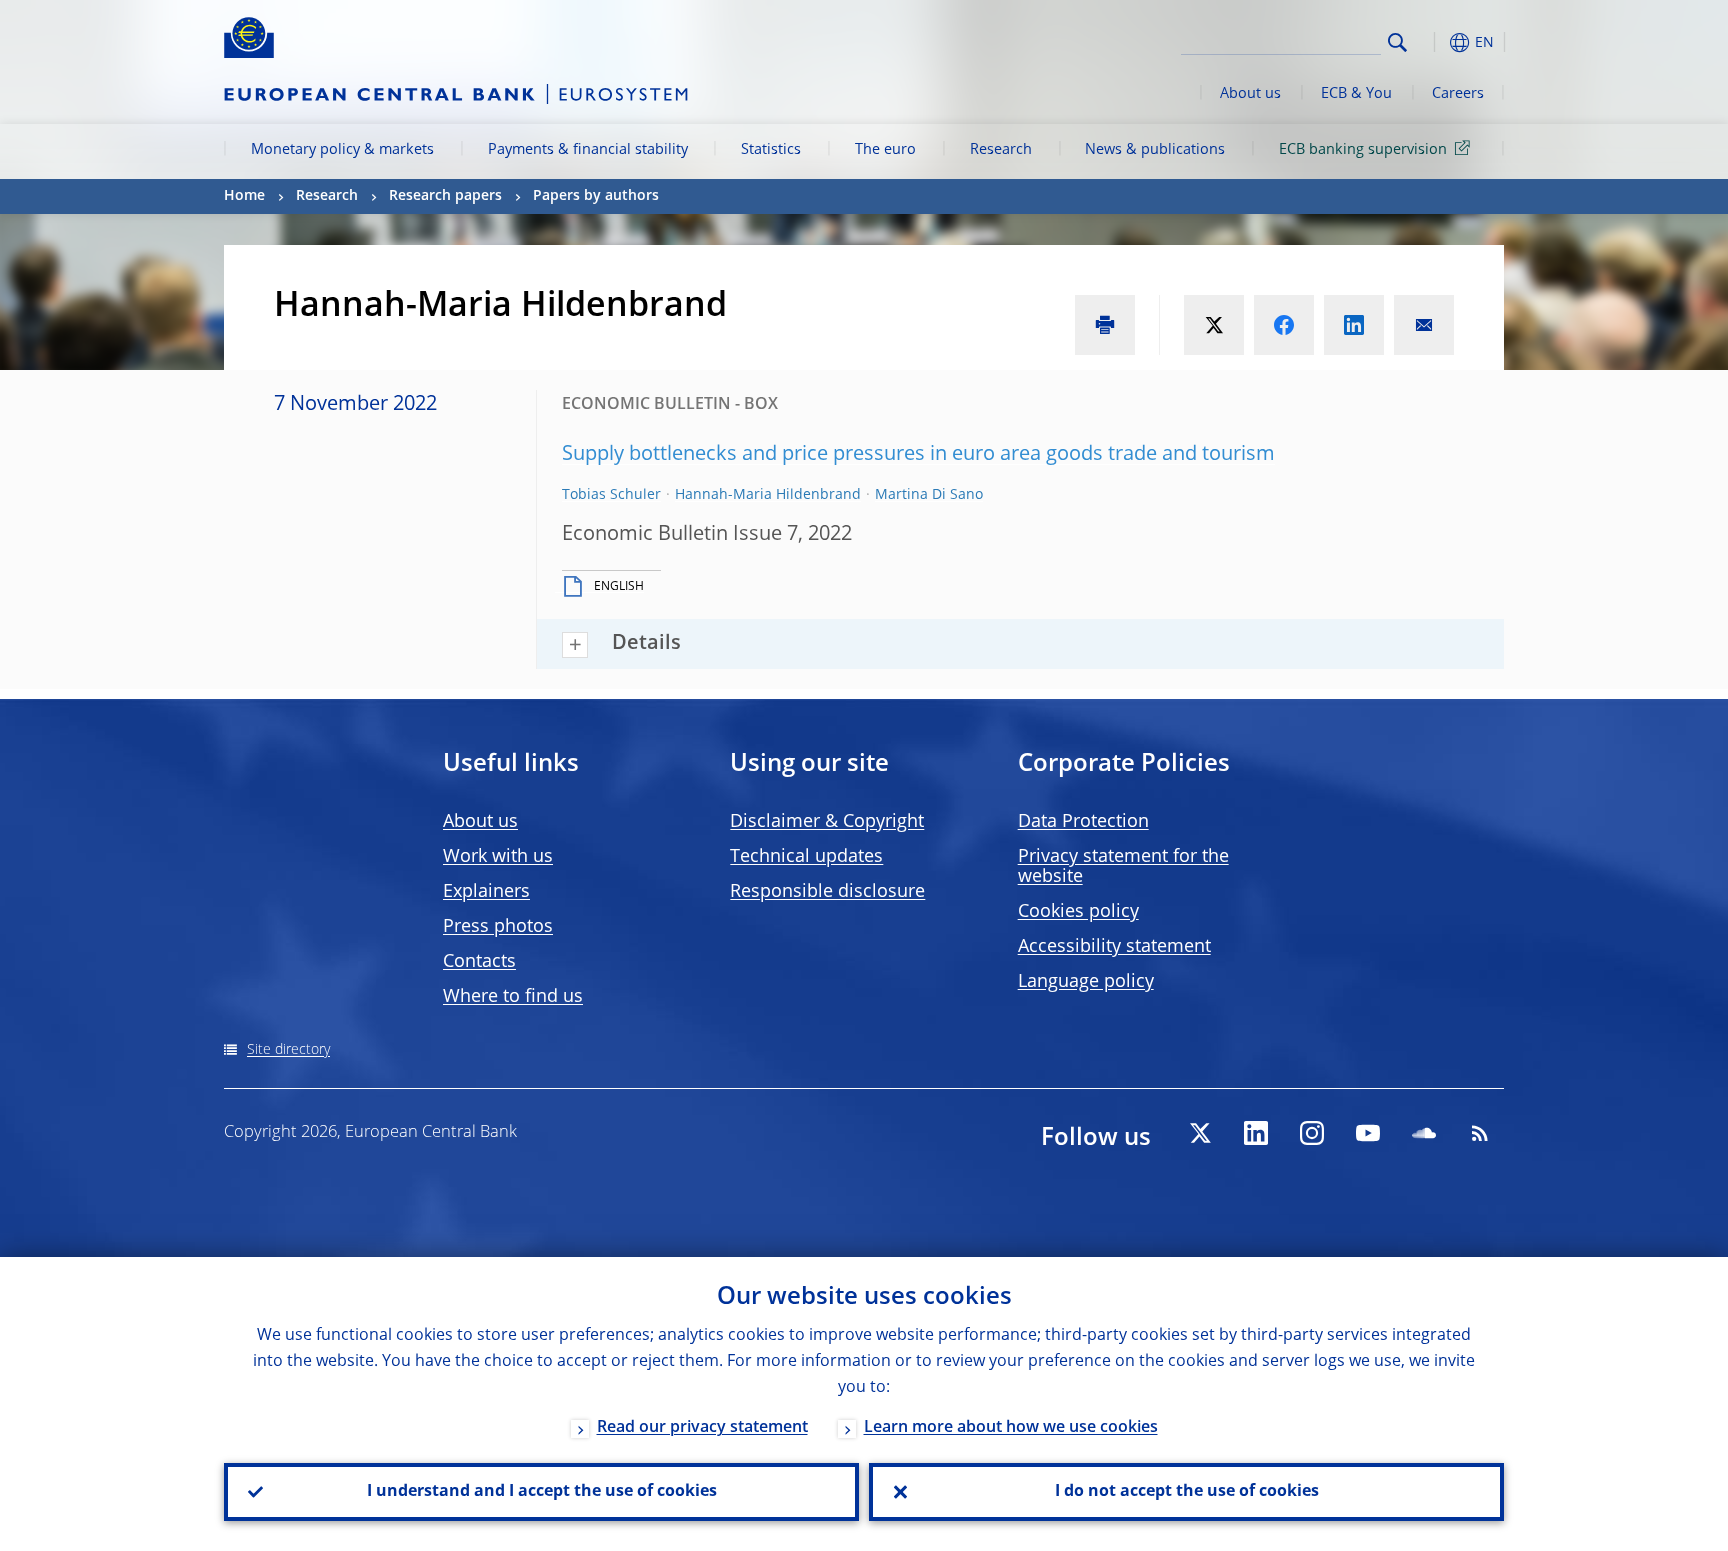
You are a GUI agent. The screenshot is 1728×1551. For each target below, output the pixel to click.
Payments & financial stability (588, 150)
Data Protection (1083, 822)
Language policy (1086, 982)
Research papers (445, 196)
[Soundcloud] (1424, 1133)
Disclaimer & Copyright (827, 822)
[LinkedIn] (1256, 1133)
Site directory (288, 1050)
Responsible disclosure (827, 892)
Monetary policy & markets (342, 150)
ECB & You (1356, 94)
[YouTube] (1368, 1133)
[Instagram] (1312, 1133)
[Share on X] (1214, 325)
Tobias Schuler (611, 495)
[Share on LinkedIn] (1354, 325)
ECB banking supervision (1363, 150)
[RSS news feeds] (1480, 1133)
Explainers (486, 892)
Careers (1458, 94)
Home (244, 196)
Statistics (771, 150)
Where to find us (513, 997)
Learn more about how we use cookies (1011, 1428)
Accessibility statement (1114, 947)
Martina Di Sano (929, 495)
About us (1250, 94)
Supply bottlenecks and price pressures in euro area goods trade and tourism (918, 455)
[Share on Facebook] (1284, 325)
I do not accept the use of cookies (1187, 1492)
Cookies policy (1078, 912)
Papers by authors (596, 196)
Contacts (479, 962)
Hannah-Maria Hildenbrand (768, 495)
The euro (885, 150)
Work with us (498, 857)
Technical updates (806, 857)
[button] (1434, 42)
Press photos (498, 927)
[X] (1200, 1133)
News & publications (1155, 150)
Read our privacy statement (702, 1428)
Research (1001, 150)
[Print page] (1105, 325)
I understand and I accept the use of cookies (542, 1492)
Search (1397, 42)
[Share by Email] (1424, 325)
